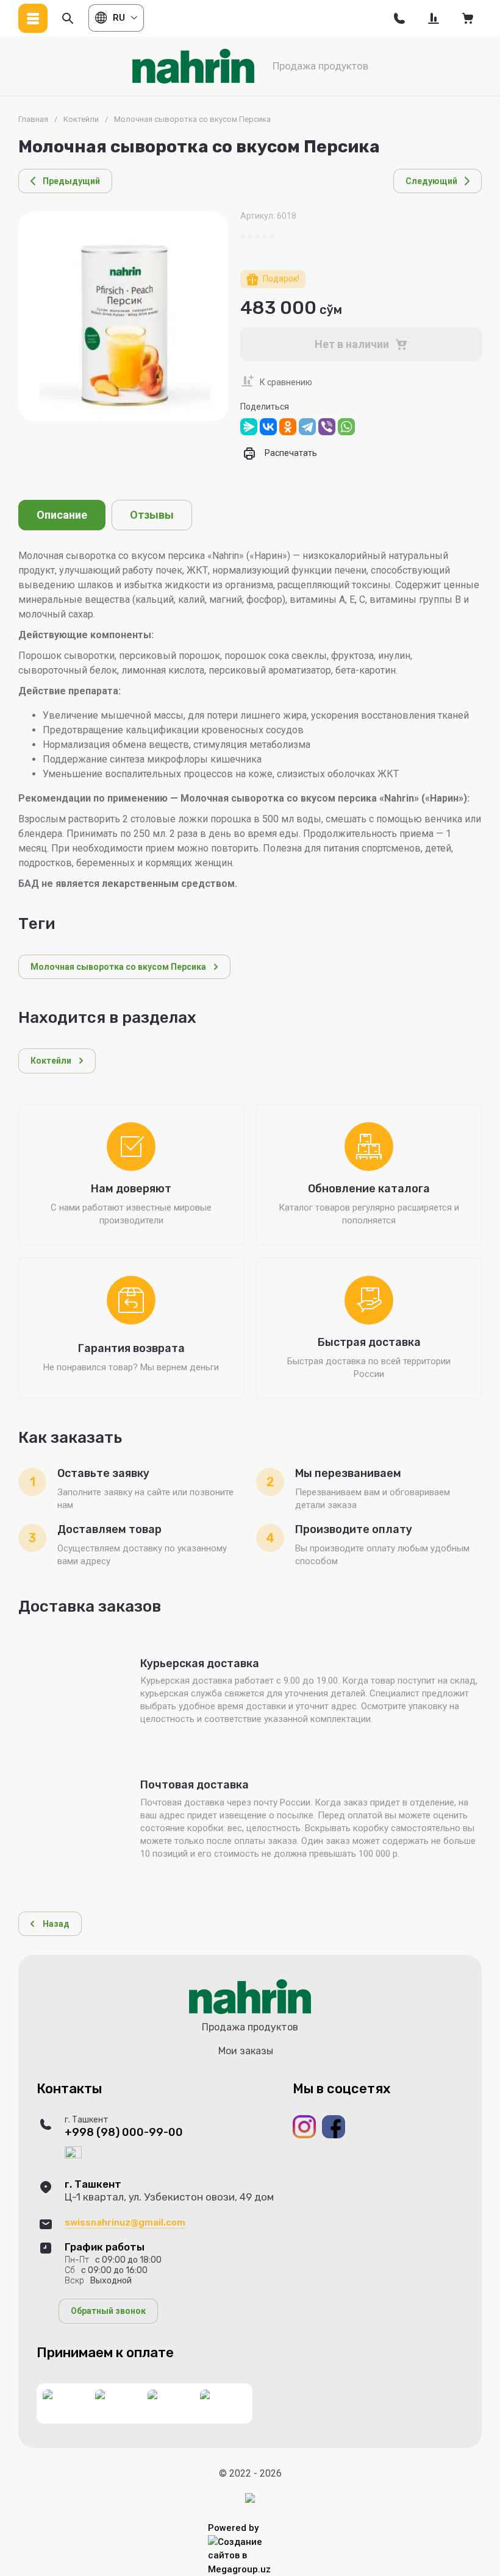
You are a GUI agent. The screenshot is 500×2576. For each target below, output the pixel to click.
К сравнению (286, 382)
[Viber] (327, 427)
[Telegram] (307, 427)
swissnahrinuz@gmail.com (125, 2222)
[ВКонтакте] (268, 427)
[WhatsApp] (346, 427)
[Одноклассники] (288, 427)
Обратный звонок (108, 2311)
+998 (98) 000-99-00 (124, 2133)
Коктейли (81, 119)
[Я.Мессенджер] (249, 427)
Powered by (233, 2528)
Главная (33, 119)
